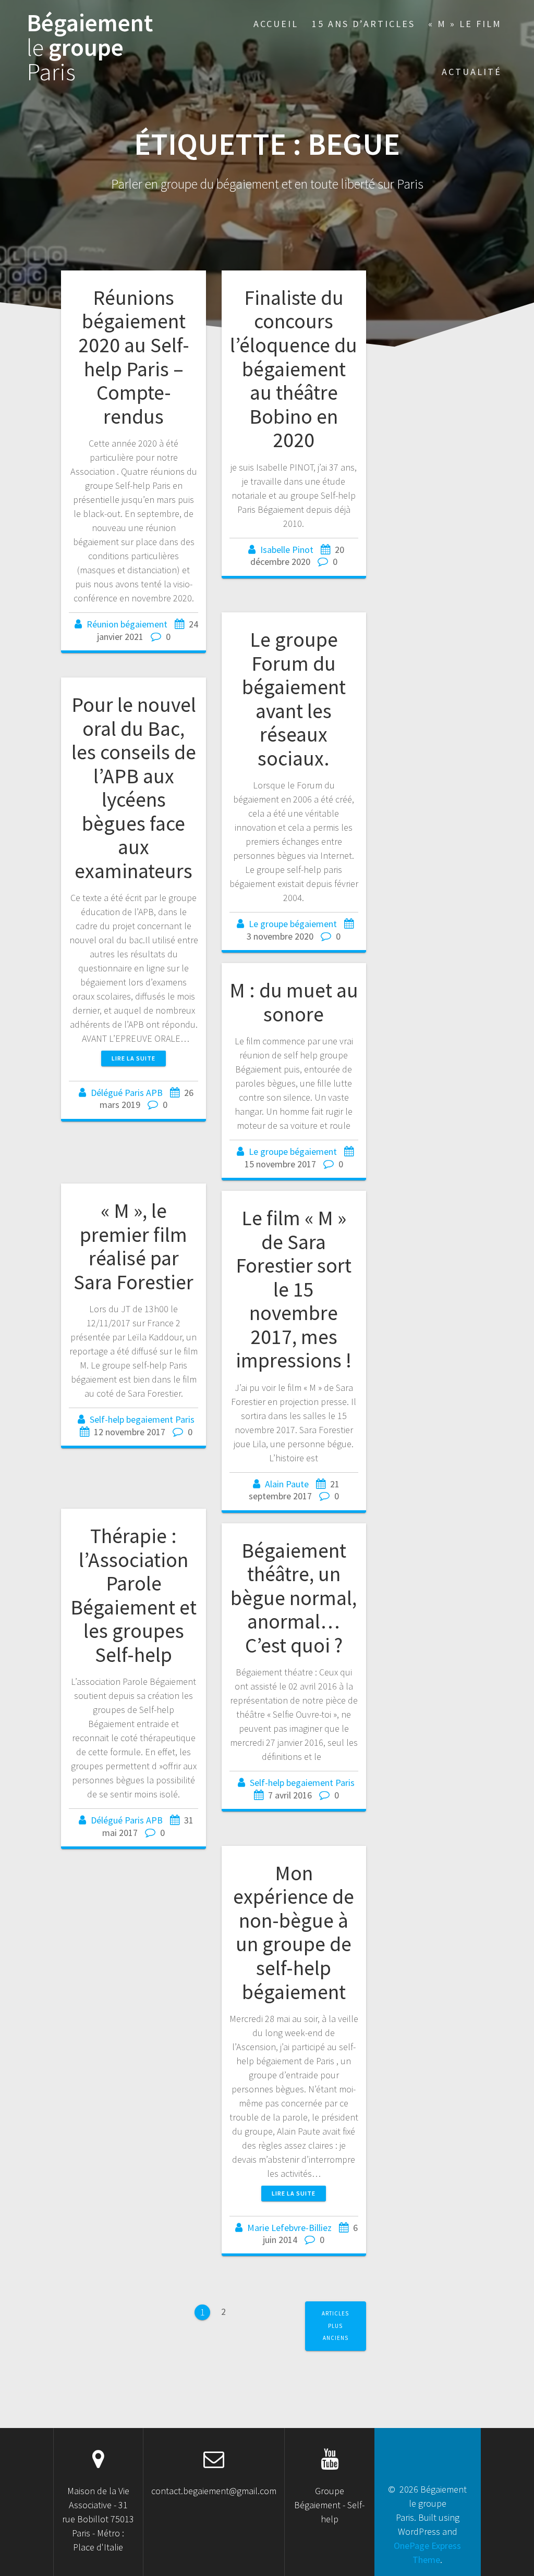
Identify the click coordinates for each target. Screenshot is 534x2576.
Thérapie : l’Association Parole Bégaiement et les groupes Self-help (133, 1595)
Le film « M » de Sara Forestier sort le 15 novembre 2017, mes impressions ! (294, 1289)
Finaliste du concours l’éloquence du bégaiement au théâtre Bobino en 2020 (294, 369)
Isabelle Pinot (287, 550)
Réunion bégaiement (127, 624)
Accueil (276, 24)
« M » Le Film (465, 24)
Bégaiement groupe (90, 47)
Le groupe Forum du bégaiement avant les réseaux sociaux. (294, 699)
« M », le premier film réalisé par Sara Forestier (133, 1246)
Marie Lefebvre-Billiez (289, 2228)
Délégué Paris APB (127, 1093)
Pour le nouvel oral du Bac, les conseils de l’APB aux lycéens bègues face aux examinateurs (134, 788)
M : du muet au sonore (294, 1002)
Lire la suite (133, 1058)
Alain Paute (287, 1484)
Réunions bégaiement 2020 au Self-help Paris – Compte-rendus (134, 357)
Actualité (472, 72)
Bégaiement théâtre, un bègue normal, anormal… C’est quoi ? (294, 1598)
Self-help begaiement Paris (142, 1419)
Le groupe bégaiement (293, 924)
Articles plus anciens (335, 2326)
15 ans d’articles (363, 24)
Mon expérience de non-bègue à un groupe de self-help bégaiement (294, 1932)
